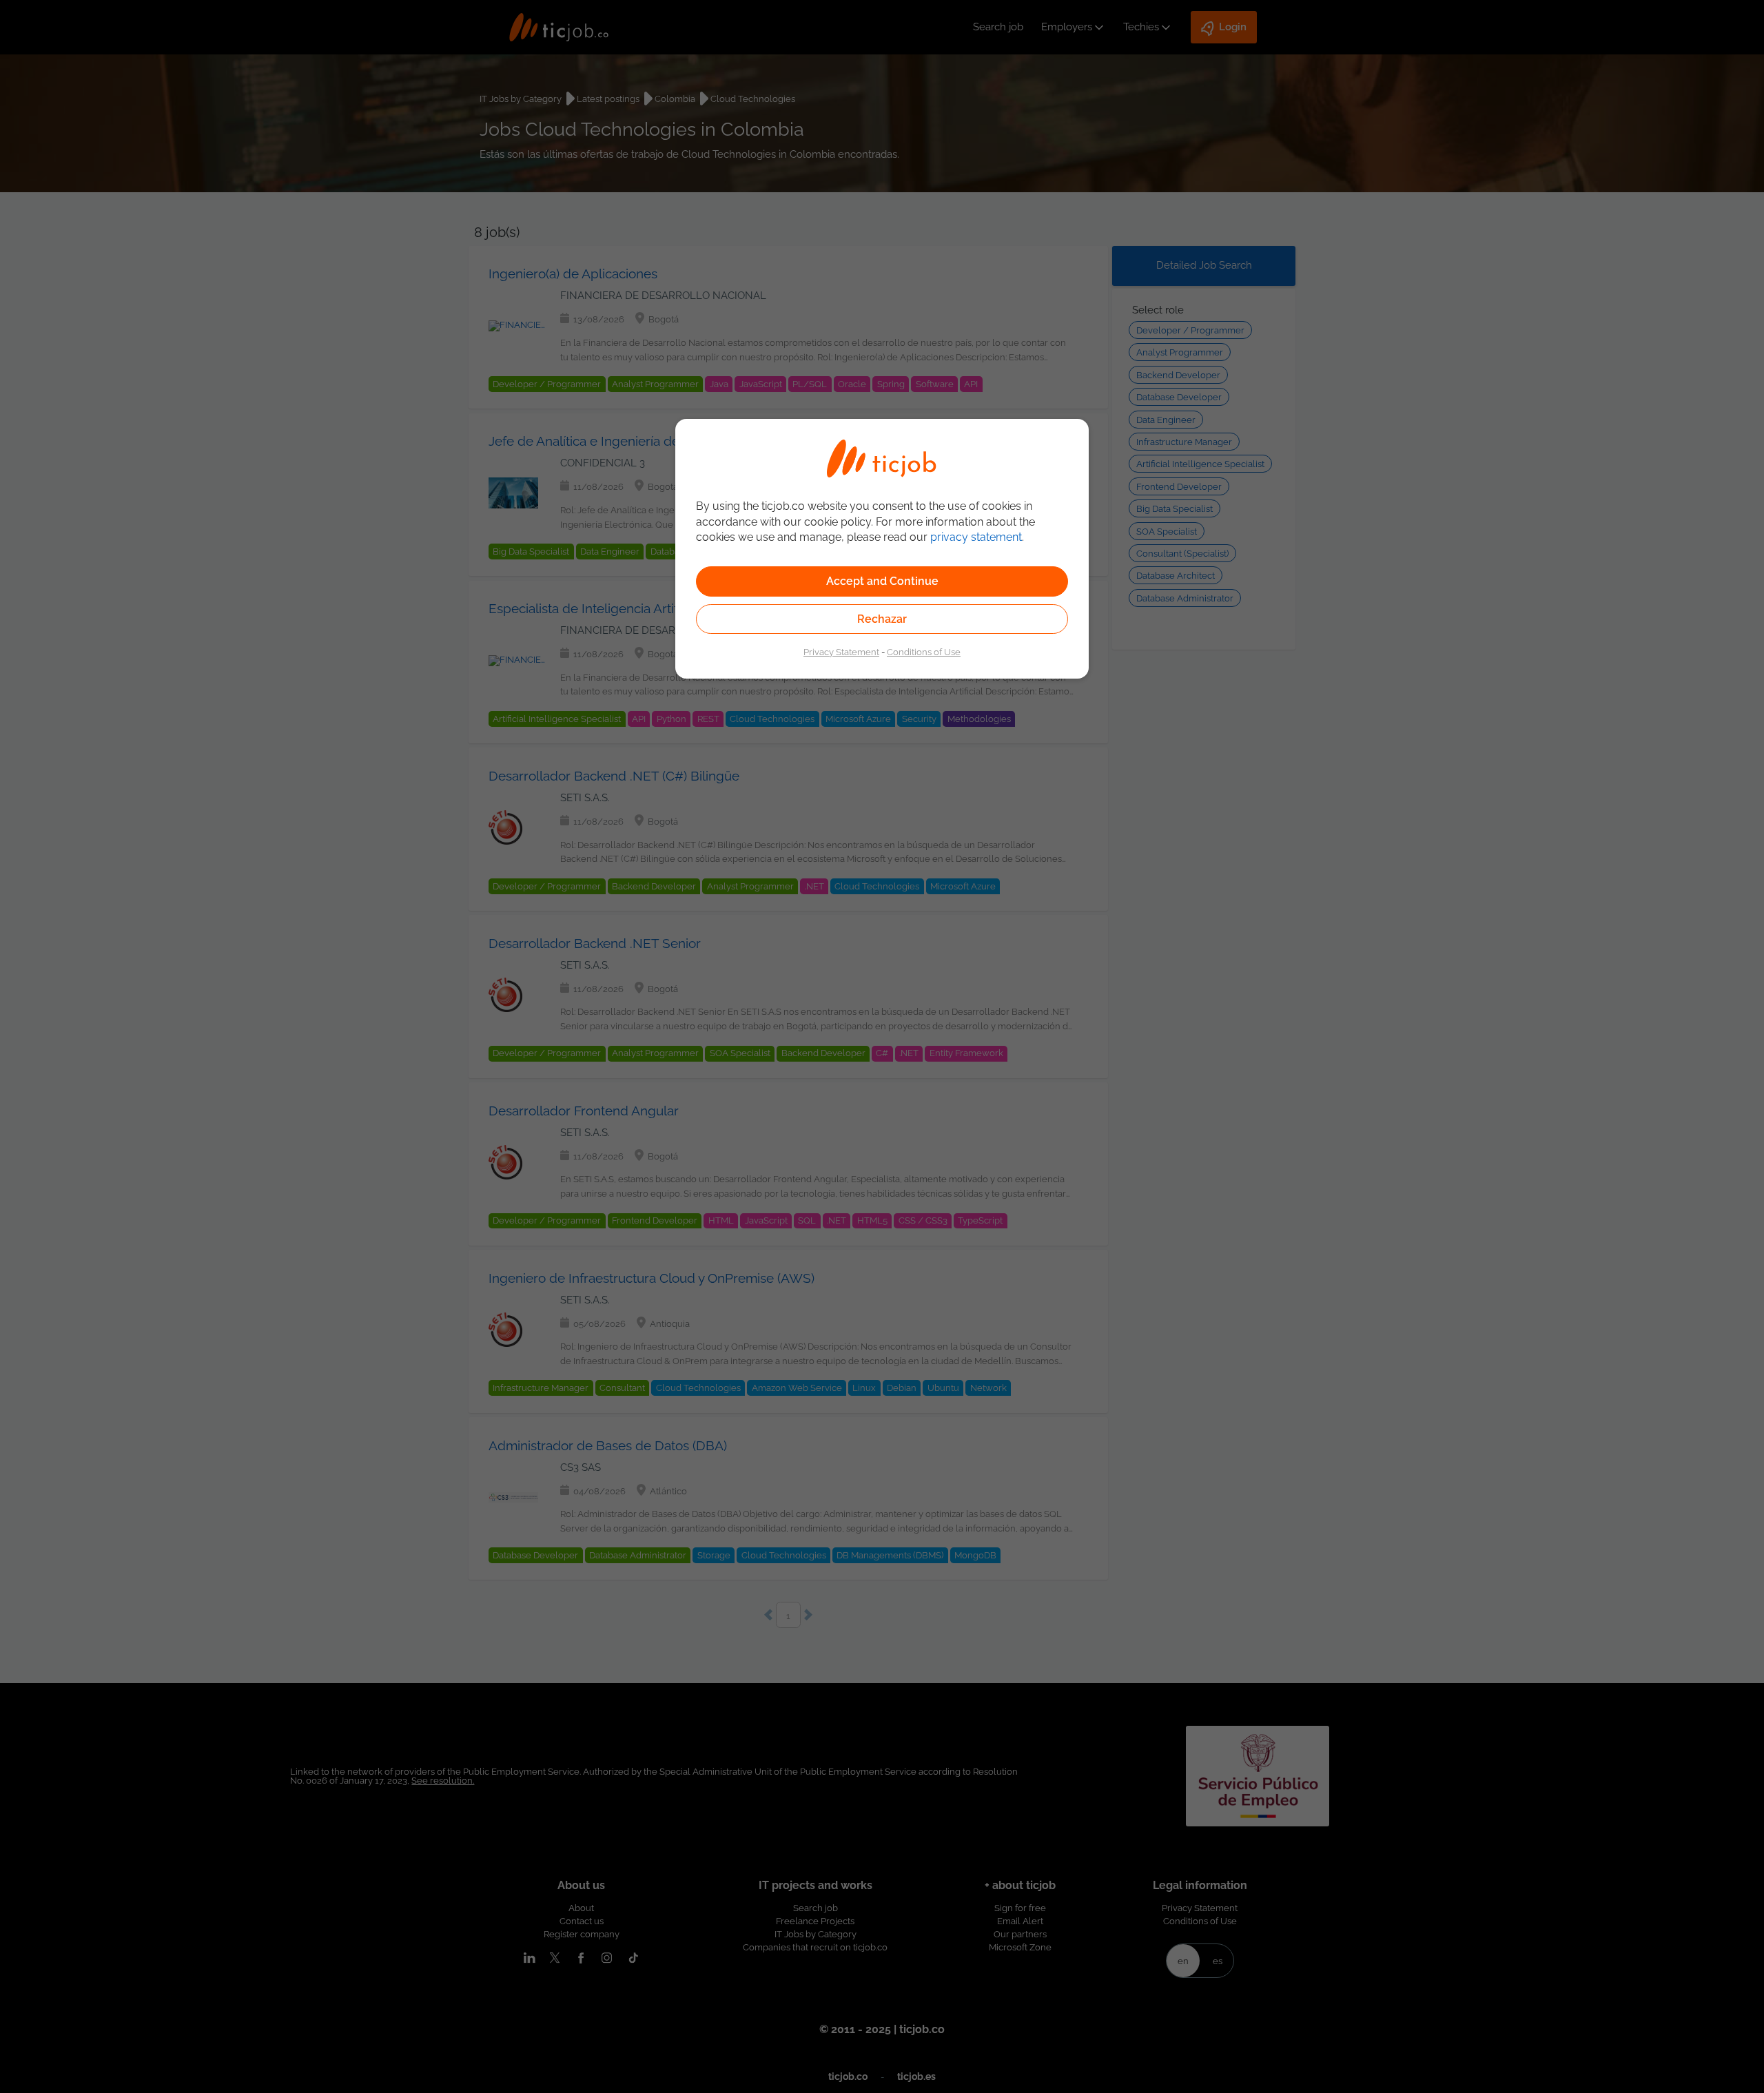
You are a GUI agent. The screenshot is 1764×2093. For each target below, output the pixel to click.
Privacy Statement (841, 652)
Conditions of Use (924, 652)
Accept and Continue (882, 581)
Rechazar (882, 619)
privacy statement (976, 537)
